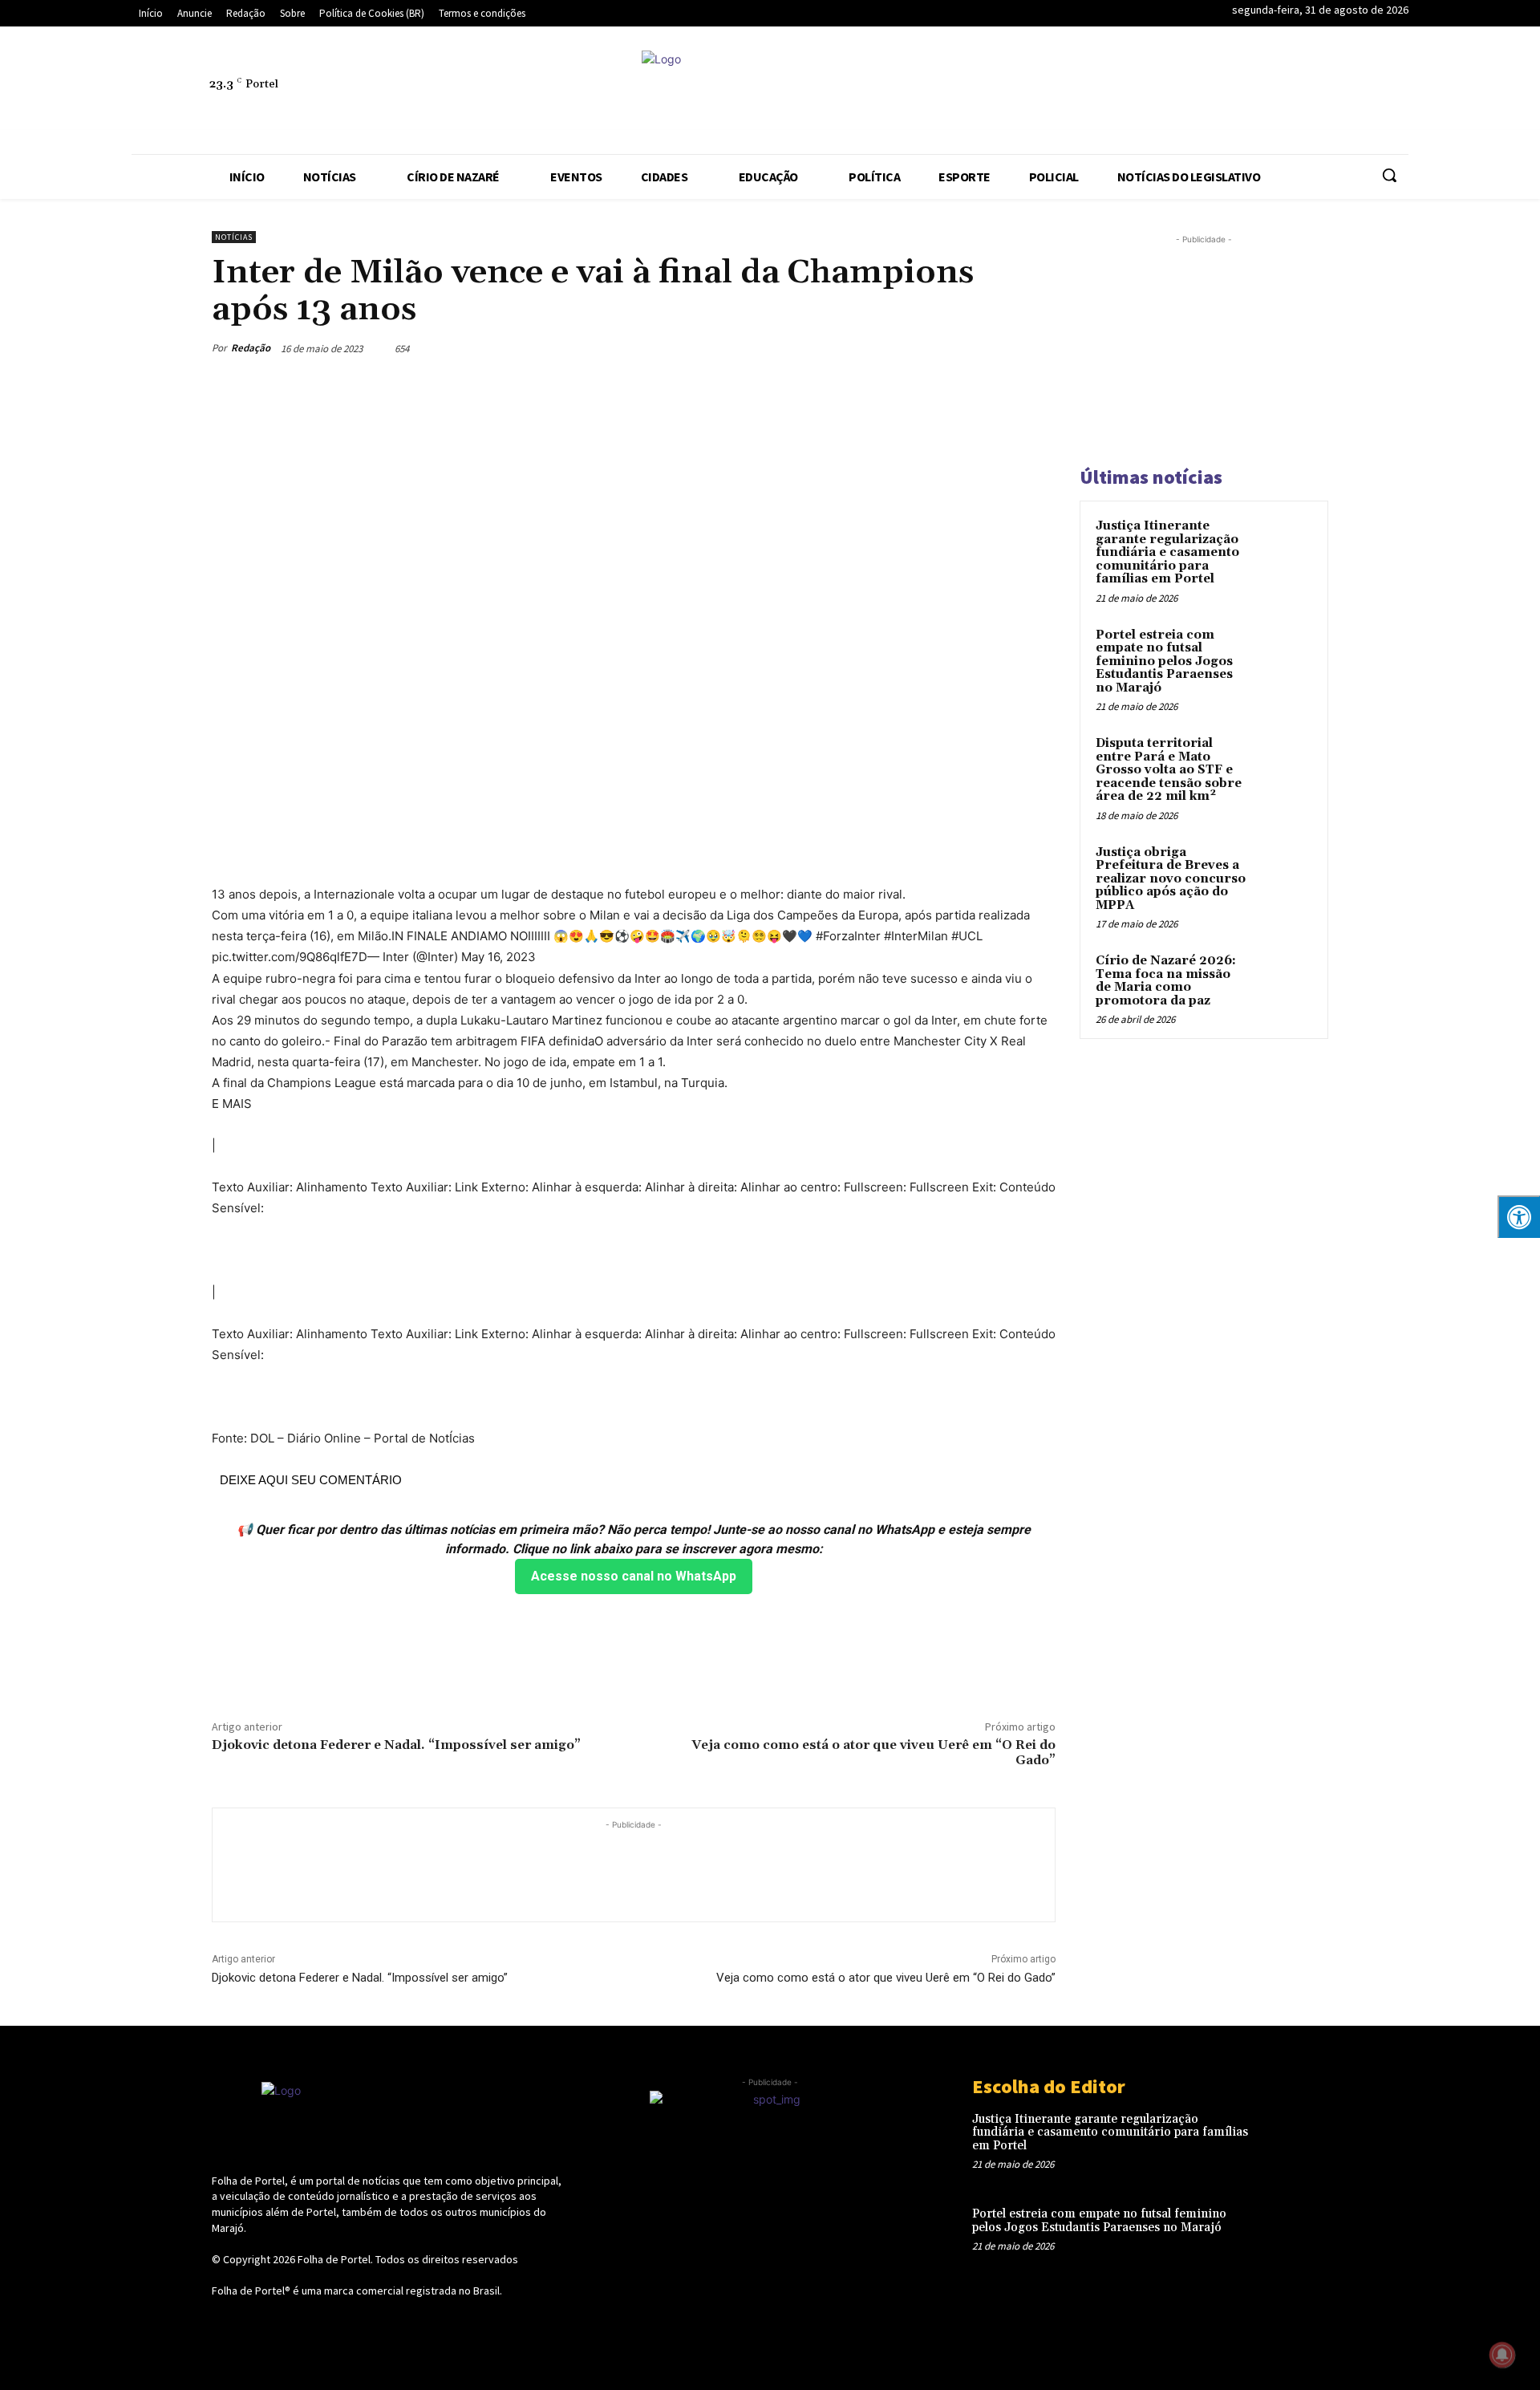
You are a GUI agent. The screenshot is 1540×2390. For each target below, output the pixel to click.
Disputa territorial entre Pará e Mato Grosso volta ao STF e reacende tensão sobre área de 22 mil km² (1169, 770)
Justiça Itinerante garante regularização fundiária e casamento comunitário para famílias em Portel (1167, 552)
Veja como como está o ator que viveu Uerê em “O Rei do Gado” (873, 1753)
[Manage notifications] (1502, 2355)
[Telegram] (1242, 93)
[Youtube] (1390, 93)
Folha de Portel (334, 2259)
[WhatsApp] (1353, 93)
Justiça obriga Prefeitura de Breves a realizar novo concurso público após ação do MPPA (1171, 879)
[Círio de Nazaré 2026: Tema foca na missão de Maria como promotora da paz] (1284, 980)
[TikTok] (1279, 93)
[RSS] (1206, 93)
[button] (1389, 175)
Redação (251, 348)
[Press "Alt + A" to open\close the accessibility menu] (1519, 1217)
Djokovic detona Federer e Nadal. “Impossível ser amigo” (396, 1745)
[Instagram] (1169, 93)
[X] (1316, 93)
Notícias (234, 237)
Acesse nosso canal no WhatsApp (634, 1576)
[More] (1039, 348)
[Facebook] (1132, 93)
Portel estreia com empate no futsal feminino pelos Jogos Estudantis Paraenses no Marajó (1164, 661)
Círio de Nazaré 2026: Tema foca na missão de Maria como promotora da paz (1166, 981)
